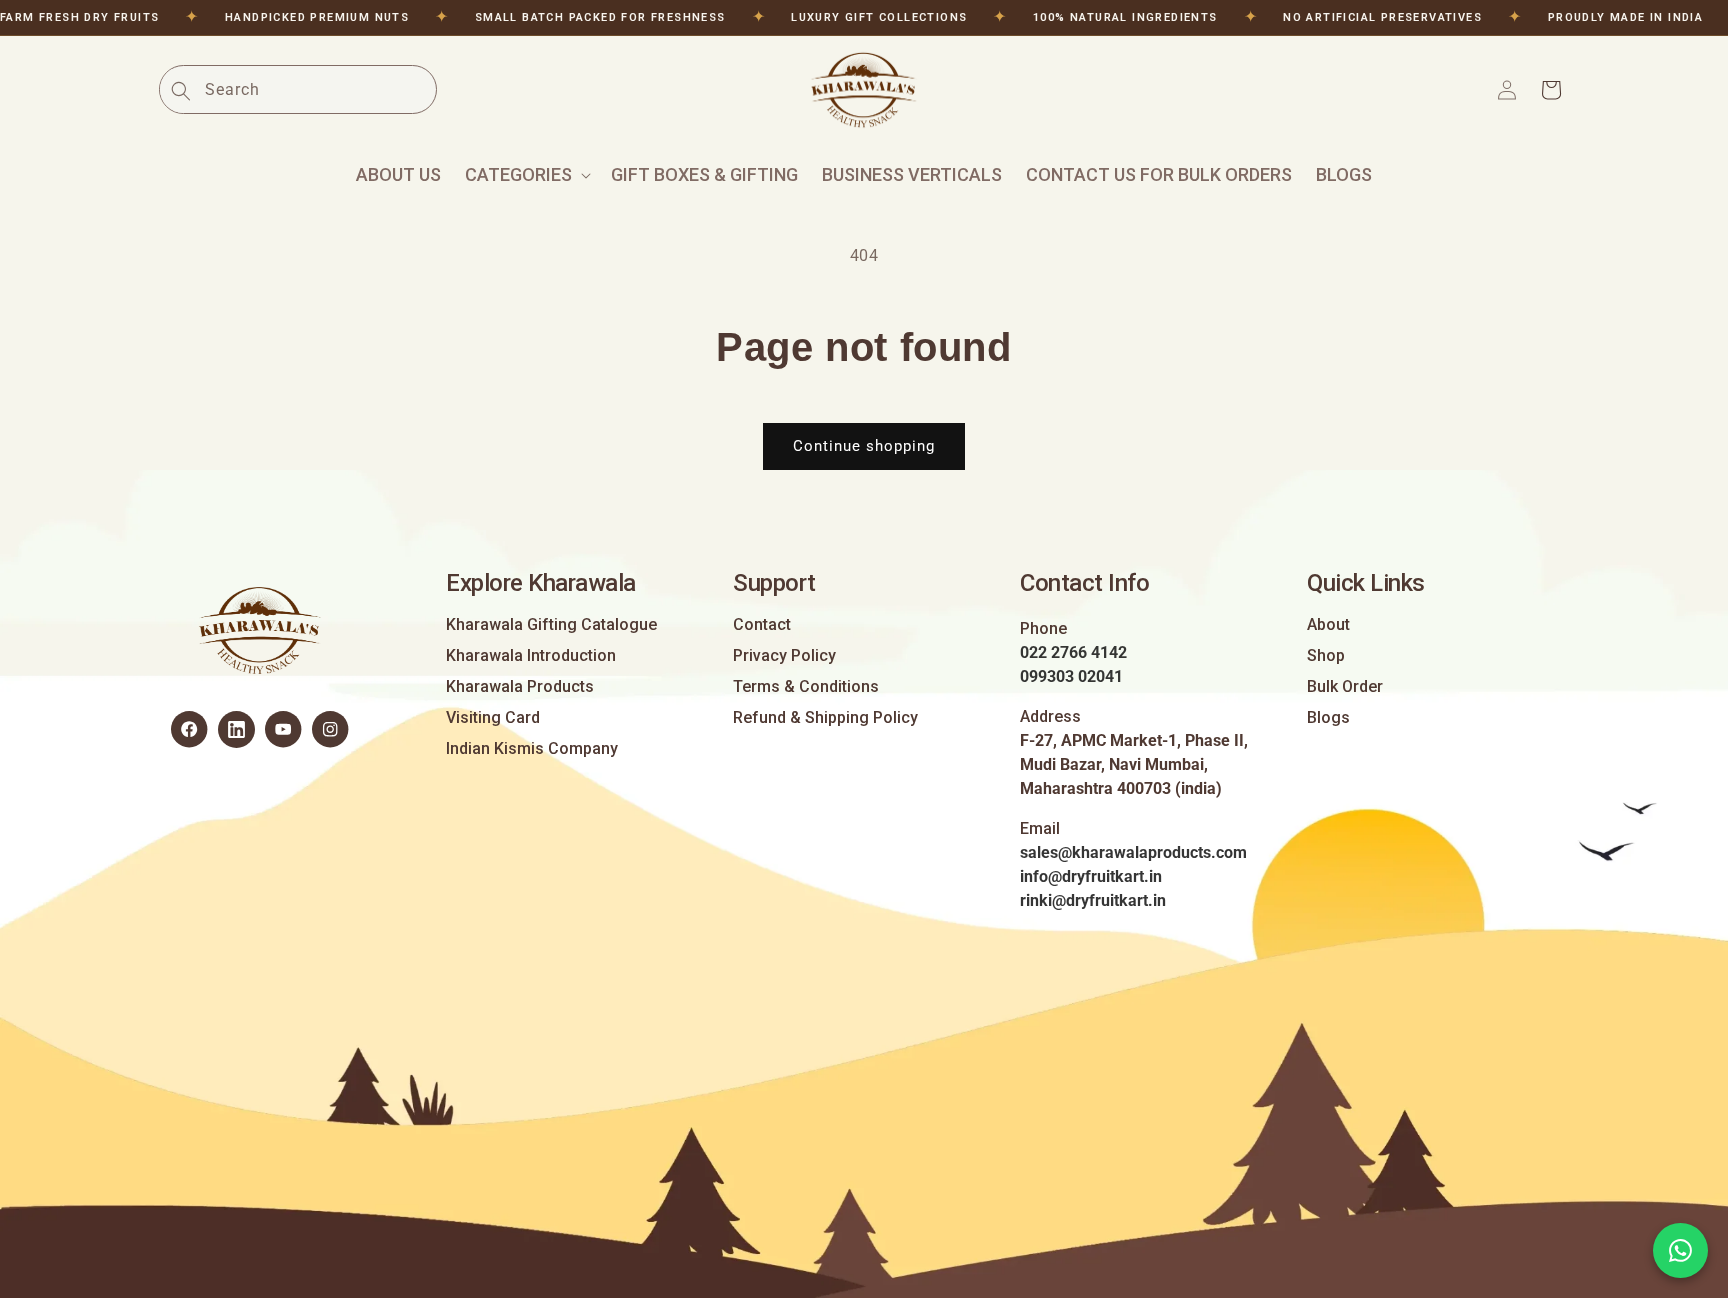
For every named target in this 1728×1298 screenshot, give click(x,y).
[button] (526, 175)
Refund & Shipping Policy (825, 718)
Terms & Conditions (806, 687)
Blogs (1328, 718)
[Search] (181, 91)
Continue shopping (864, 446)
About (1328, 625)
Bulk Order (1345, 687)
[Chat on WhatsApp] (1680, 1250)
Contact (762, 625)
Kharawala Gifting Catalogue (551, 625)
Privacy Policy (784, 656)
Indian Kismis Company (532, 749)
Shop (1326, 656)
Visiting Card (493, 718)
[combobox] (320, 89)
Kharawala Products (520, 687)
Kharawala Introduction (531, 656)
